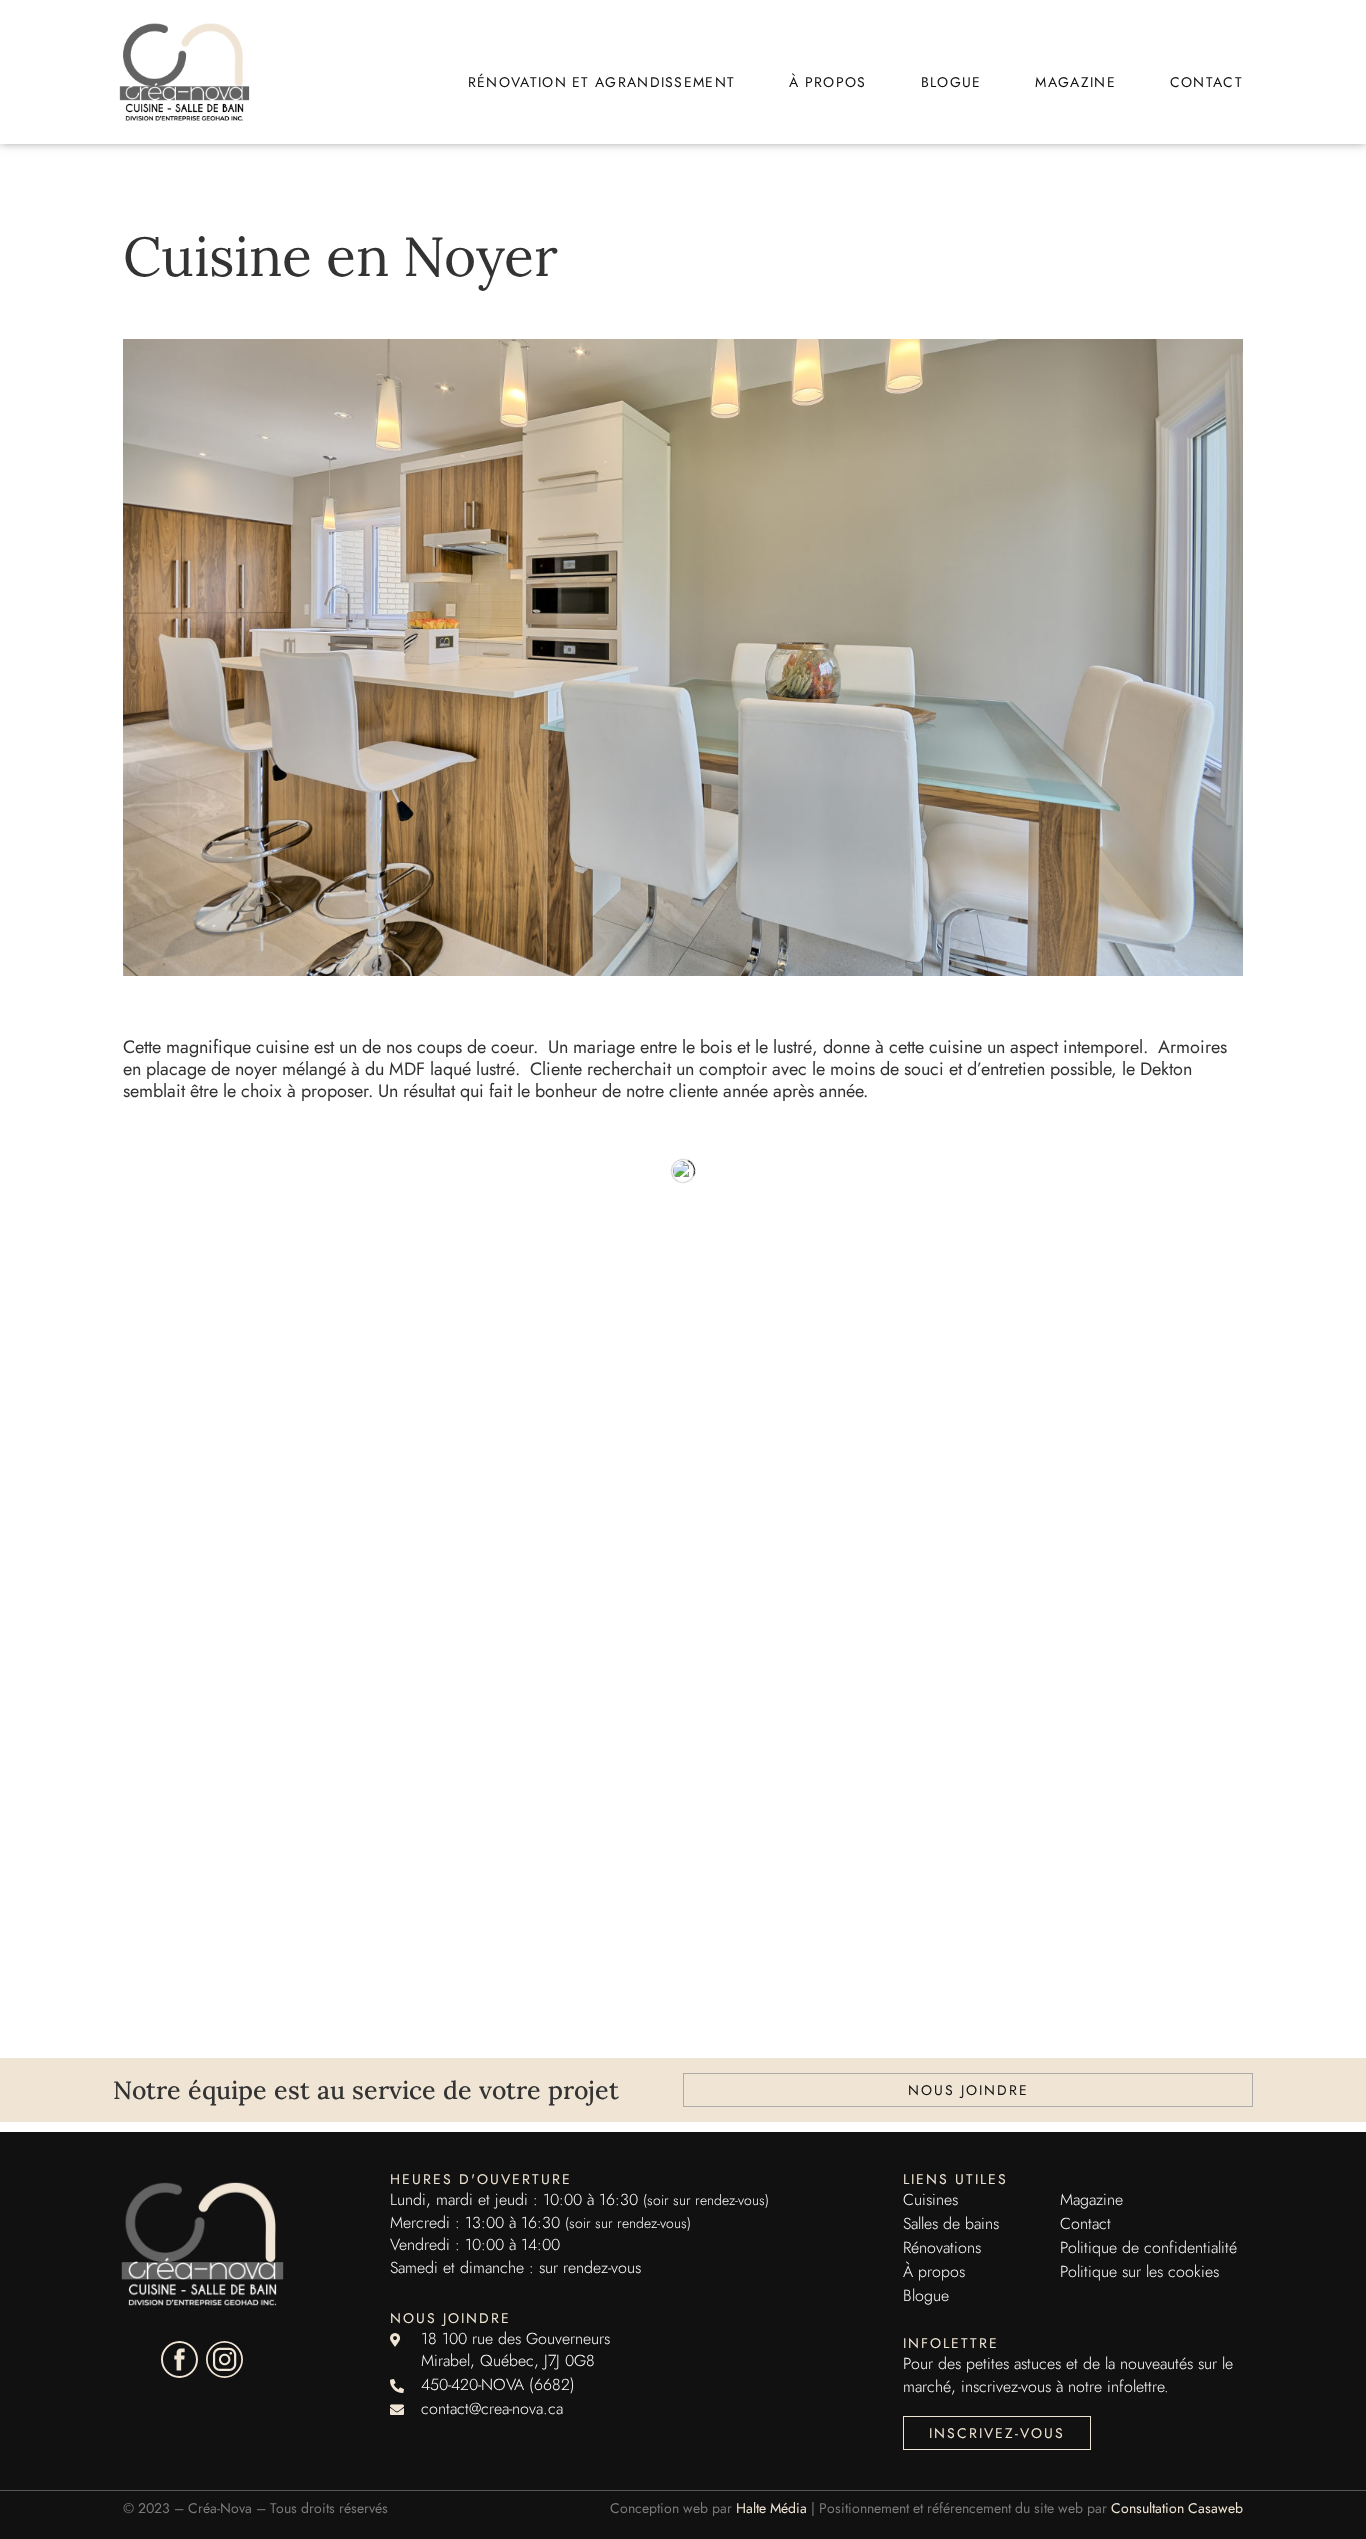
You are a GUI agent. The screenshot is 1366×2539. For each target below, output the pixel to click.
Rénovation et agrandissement (601, 82)
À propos (827, 82)
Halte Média (771, 2508)
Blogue (951, 82)
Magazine (1075, 82)
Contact (1206, 82)
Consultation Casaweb (1177, 2508)
